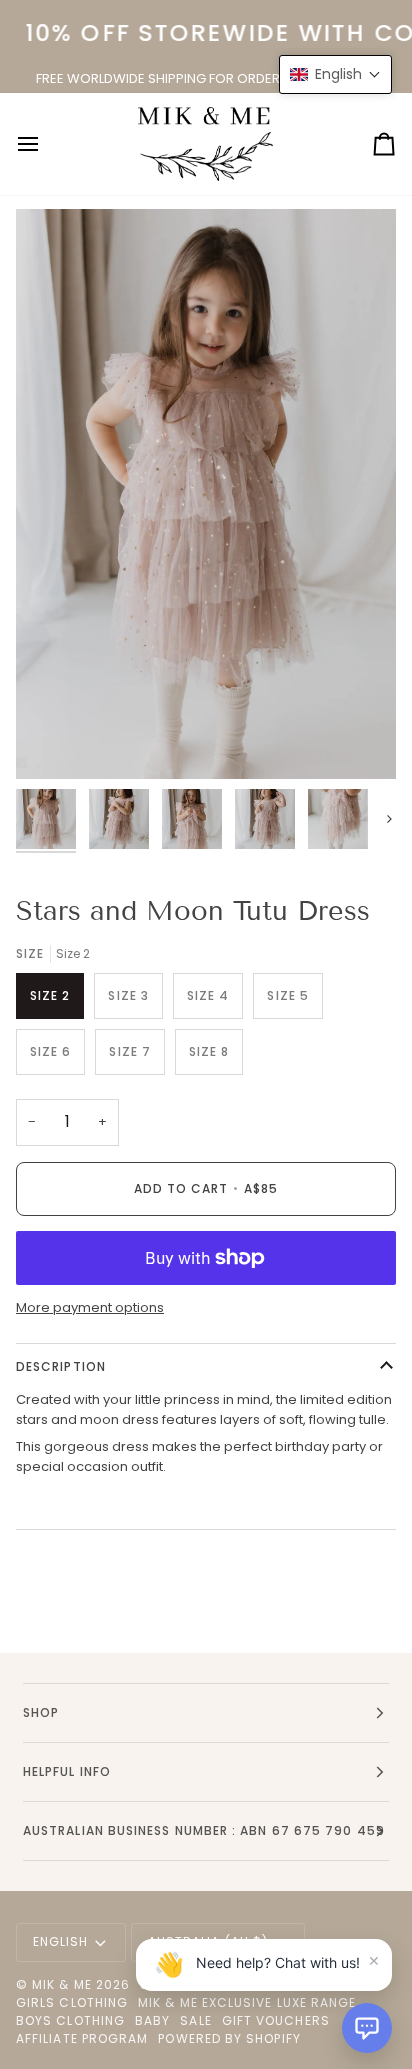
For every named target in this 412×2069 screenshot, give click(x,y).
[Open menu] (46, 144)
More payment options (90, 1307)
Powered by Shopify (229, 2038)
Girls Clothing (72, 2002)
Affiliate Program (82, 2038)
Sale (195, 2020)
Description (61, 1366)
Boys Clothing (70, 2020)
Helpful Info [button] (67, 1771)
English (61, 1941)
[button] (367, 2028)
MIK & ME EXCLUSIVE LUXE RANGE (247, 2002)
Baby (152, 2020)
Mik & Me (62, 1984)
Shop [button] (41, 1712)
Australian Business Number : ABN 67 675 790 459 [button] (204, 1830)
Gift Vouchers (276, 2020)
